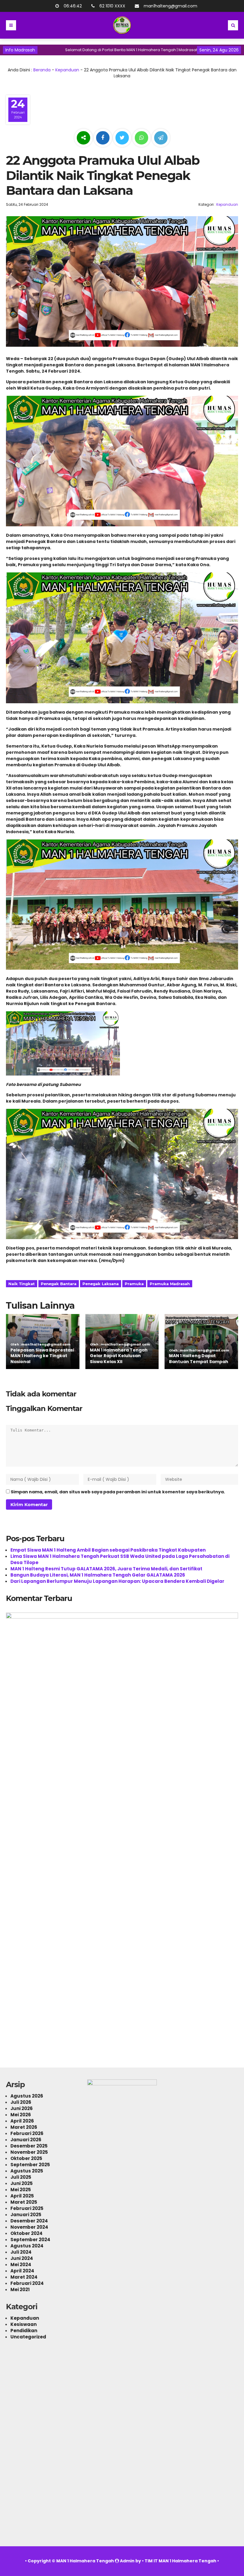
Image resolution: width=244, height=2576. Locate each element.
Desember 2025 (29, 2146)
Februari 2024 (27, 2283)
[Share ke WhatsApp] (141, 139)
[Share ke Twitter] (123, 138)
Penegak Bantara (59, 1284)
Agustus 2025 (27, 2171)
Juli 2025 (21, 2177)
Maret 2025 (24, 2202)
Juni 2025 (22, 2183)
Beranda (42, 70)
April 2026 (22, 2121)
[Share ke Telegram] (161, 138)
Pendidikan (24, 2331)
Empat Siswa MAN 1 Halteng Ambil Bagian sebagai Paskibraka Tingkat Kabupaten (108, 1550)
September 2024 (30, 2240)
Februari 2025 (27, 2208)
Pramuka (134, 1284)
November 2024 (29, 2227)
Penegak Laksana (101, 1284)
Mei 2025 (21, 2190)
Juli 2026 (21, 2102)
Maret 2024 (24, 2277)
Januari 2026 (26, 2140)
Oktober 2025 (26, 2158)
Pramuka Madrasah (170, 1284)
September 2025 (30, 2165)
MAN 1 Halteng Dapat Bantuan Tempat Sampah (199, 1359)
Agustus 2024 (27, 2246)
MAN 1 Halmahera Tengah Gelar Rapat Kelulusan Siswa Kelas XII (119, 1356)
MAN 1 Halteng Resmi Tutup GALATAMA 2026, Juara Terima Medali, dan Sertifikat (106, 1569)
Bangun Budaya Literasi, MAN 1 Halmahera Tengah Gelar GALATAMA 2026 (98, 1575)
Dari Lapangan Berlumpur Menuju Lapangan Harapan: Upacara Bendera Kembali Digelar (117, 1581)
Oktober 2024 (26, 2233)
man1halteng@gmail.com (171, 6)
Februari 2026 (27, 2133)
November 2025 (29, 2152)
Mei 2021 (20, 2289)
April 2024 (22, 2271)
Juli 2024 (21, 2252)
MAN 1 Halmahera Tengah (85, 2561)
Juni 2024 (22, 2258)
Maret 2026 (24, 2127)
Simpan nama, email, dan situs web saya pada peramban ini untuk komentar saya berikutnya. (118, 1492)
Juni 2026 (22, 2108)
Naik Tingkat (22, 1284)
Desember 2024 (29, 2221)
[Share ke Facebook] (103, 138)
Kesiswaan (24, 2324)
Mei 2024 (21, 2265)
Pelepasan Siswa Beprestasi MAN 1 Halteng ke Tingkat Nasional (42, 1356)
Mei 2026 (21, 2115)
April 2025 (22, 2196)
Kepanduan (67, 70)
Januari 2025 (26, 2215)
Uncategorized (28, 2337)
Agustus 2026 (27, 2096)
